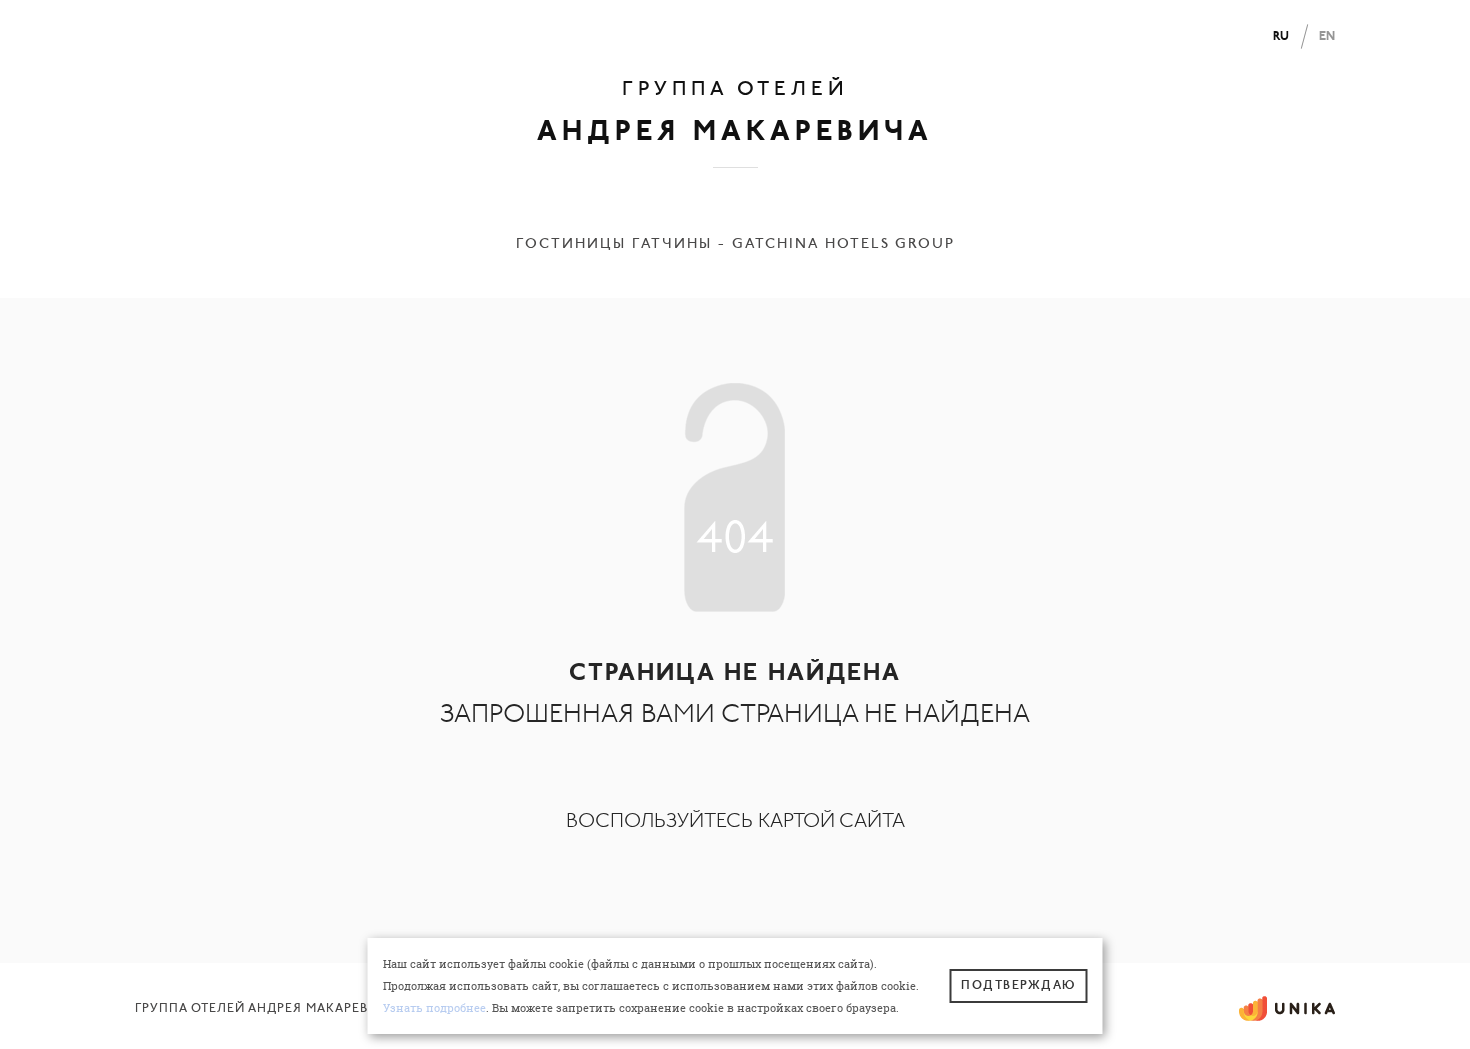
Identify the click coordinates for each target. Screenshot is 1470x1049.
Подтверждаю (1018, 986)
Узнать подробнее (434, 1008)
